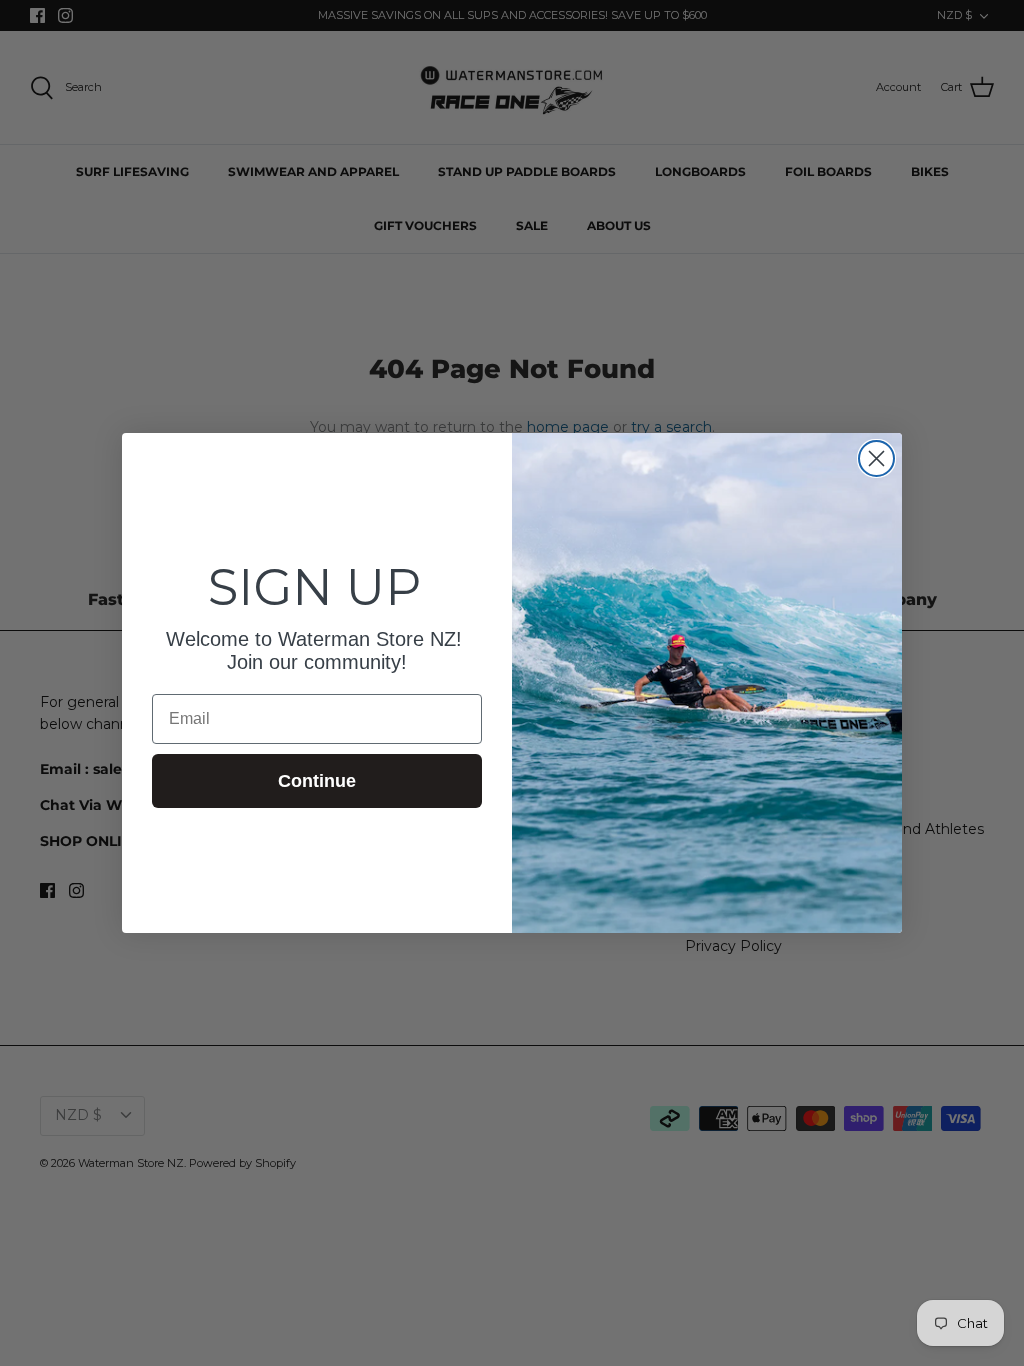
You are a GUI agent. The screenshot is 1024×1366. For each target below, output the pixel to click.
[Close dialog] (876, 458)
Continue (317, 781)
